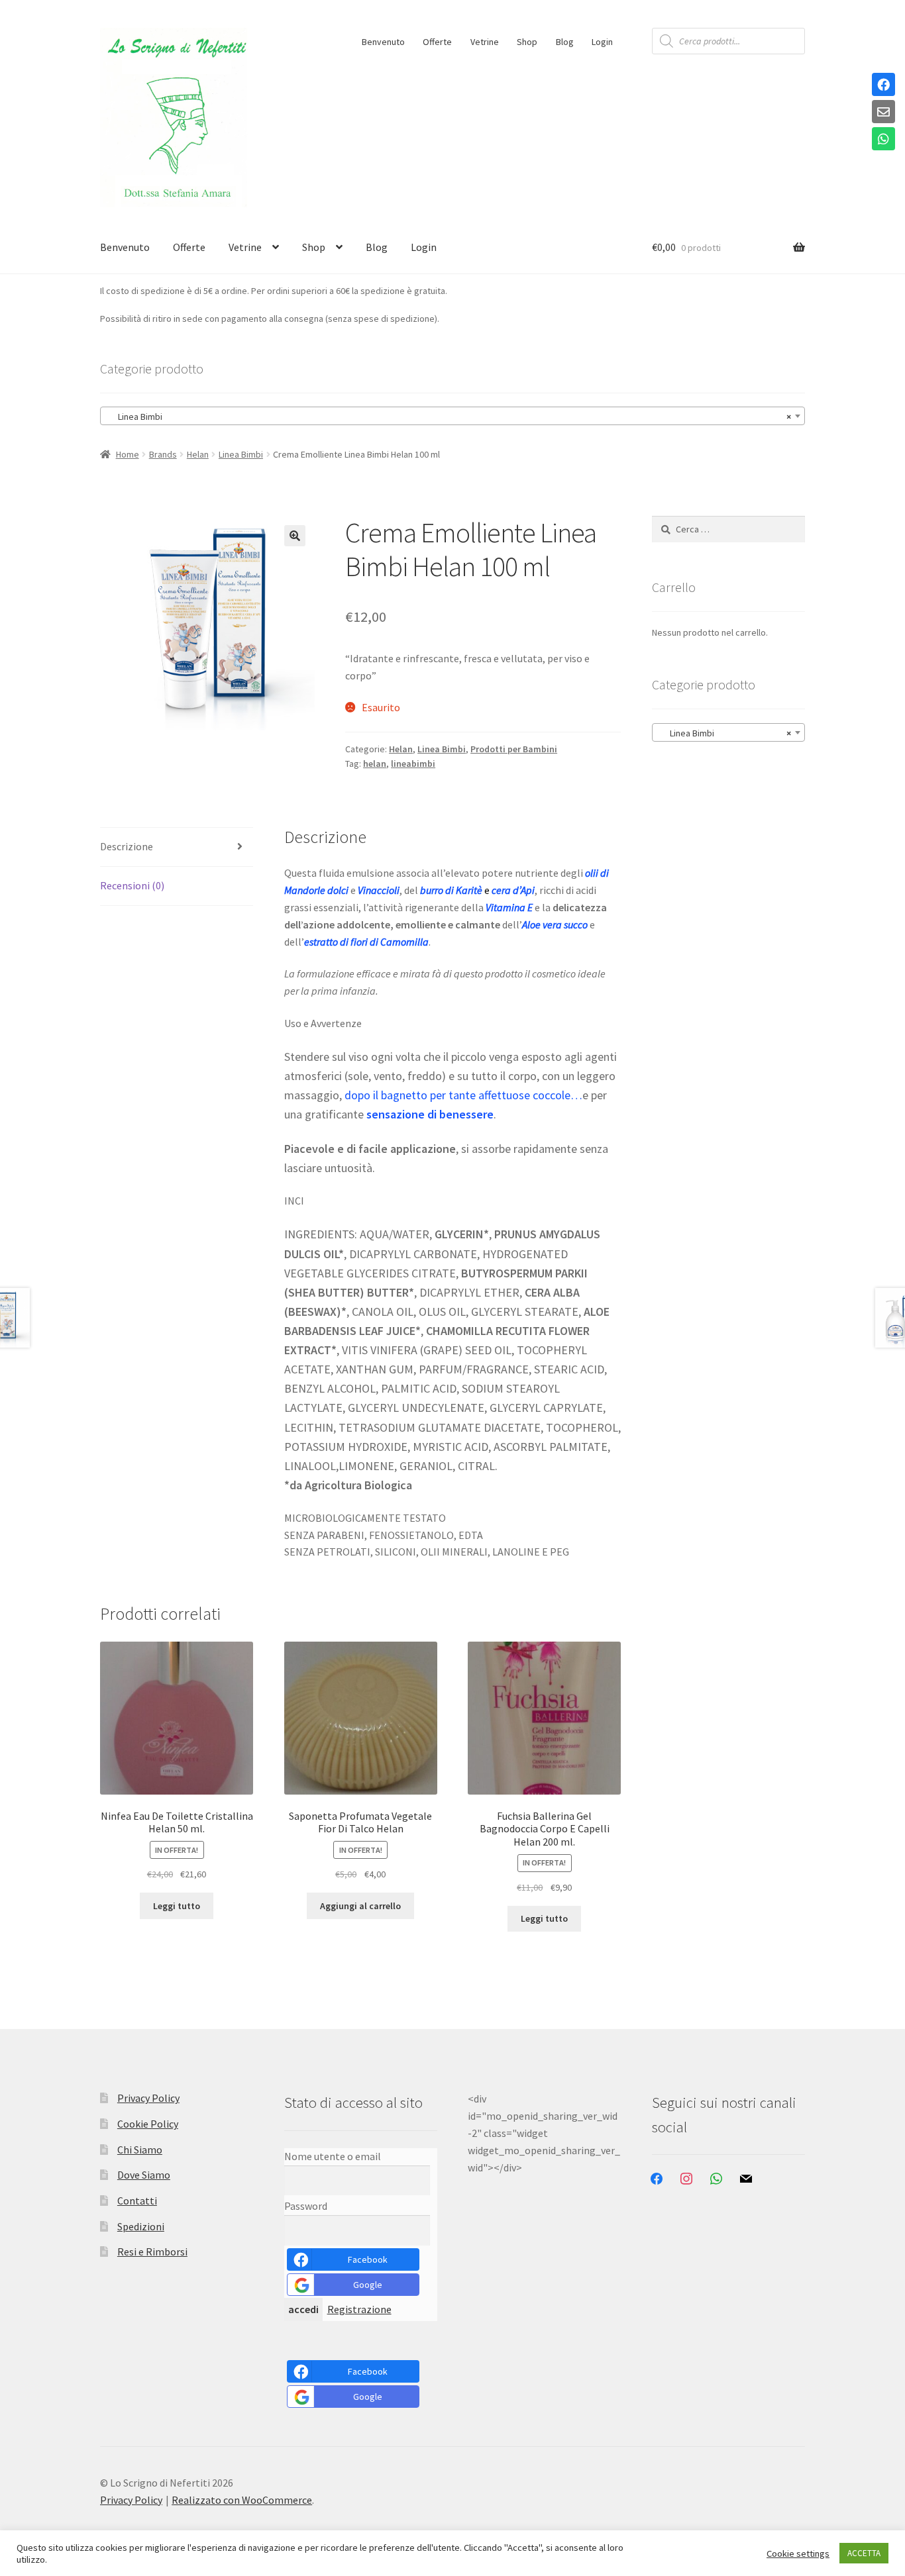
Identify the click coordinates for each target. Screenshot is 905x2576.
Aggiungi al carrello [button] (360, 1906)
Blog (565, 42)
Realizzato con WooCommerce (242, 2500)
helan (375, 764)
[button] (295, 536)
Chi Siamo (140, 2150)
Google (368, 2285)
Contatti (137, 2201)
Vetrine (485, 42)
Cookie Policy (148, 2124)
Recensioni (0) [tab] (132, 885)
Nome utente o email (333, 2156)
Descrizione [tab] (127, 846)
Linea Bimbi (241, 454)
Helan (198, 454)
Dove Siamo (144, 2175)
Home (128, 454)
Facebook (368, 2259)
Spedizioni (141, 2226)
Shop (527, 42)
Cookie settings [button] (798, 2553)
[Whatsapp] (883, 140)
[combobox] (452, 416)
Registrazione (359, 2309)
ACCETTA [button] (864, 2553)
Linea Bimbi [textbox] (449, 417)
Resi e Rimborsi (152, 2252)
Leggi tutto (177, 1906)
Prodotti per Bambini (514, 749)
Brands (163, 454)
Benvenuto (383, 42)
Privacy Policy (148, 2098)
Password (306, 2206)
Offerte (437, 42)
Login (602, 42)
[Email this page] (883, 113)
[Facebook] (883, 85)
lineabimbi (413, 764)
